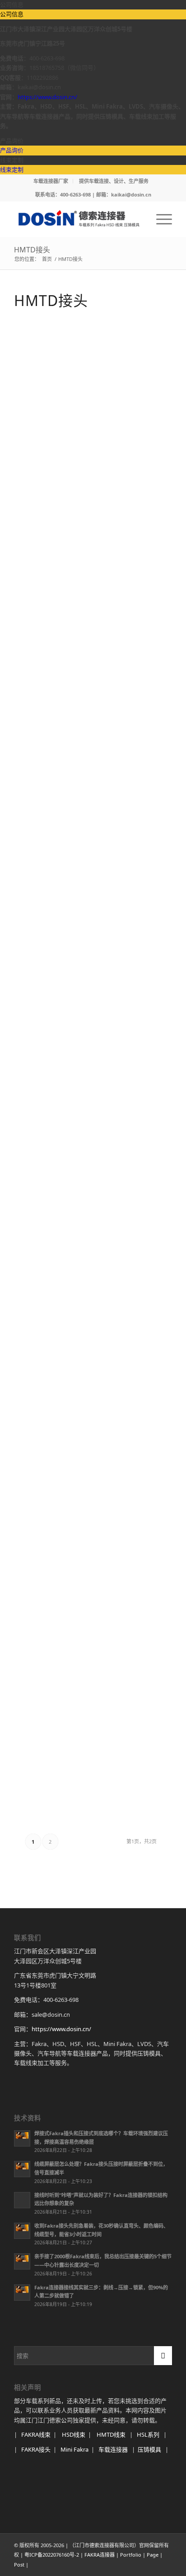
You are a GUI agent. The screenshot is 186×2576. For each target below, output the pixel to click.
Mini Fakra (74, 2449)
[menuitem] (51, 181)
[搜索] (138, 219)
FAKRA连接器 (100, 2555)
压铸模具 (149, 2449)
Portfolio (131, 2555)
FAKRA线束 (36, 2434)
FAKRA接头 (36, 2449)
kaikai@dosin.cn (131, 194)
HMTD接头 (32, 250)
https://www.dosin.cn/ (47, 97)
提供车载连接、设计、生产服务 (114, 181)
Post (19, 2565)
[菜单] (160, 219)
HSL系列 (148, 2434)
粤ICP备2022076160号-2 (52, 2555)
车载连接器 (113, 2449)
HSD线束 (74, 2434)
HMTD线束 (111, 2434)
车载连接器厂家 (51, 181)
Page (153, 2555)
